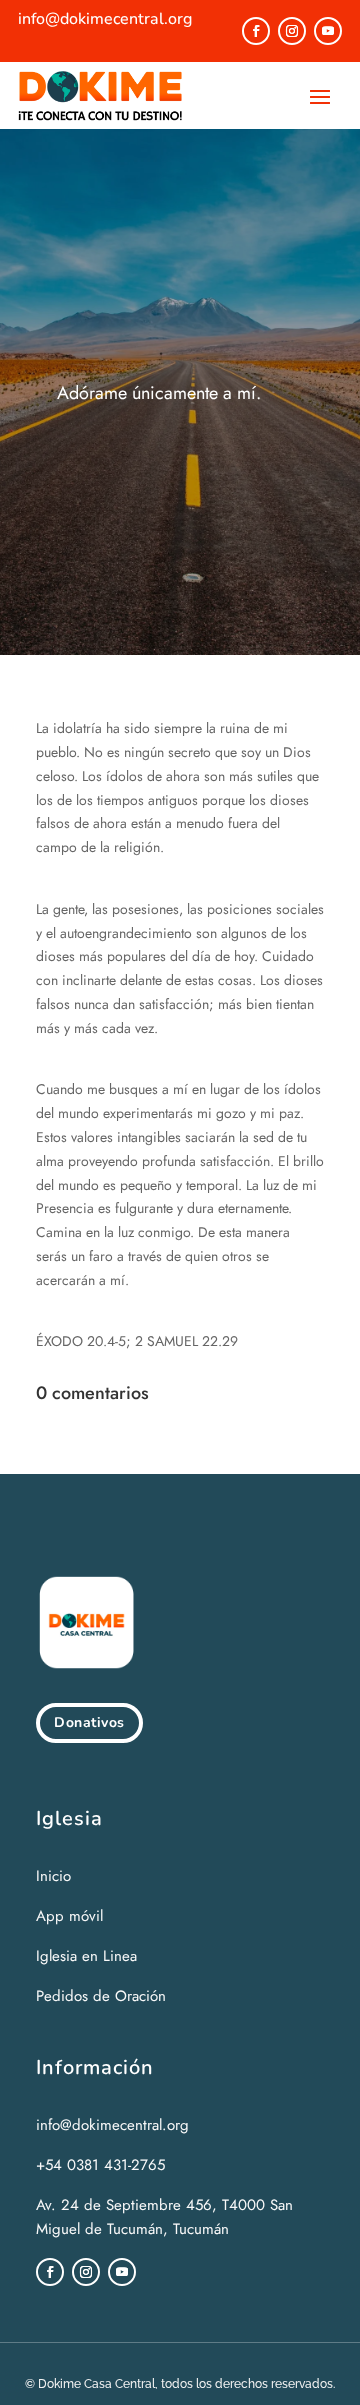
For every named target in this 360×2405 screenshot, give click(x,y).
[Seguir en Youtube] (328, 31)
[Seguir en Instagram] (292, 31)
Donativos (89, 1722)
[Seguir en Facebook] (256, 31)
